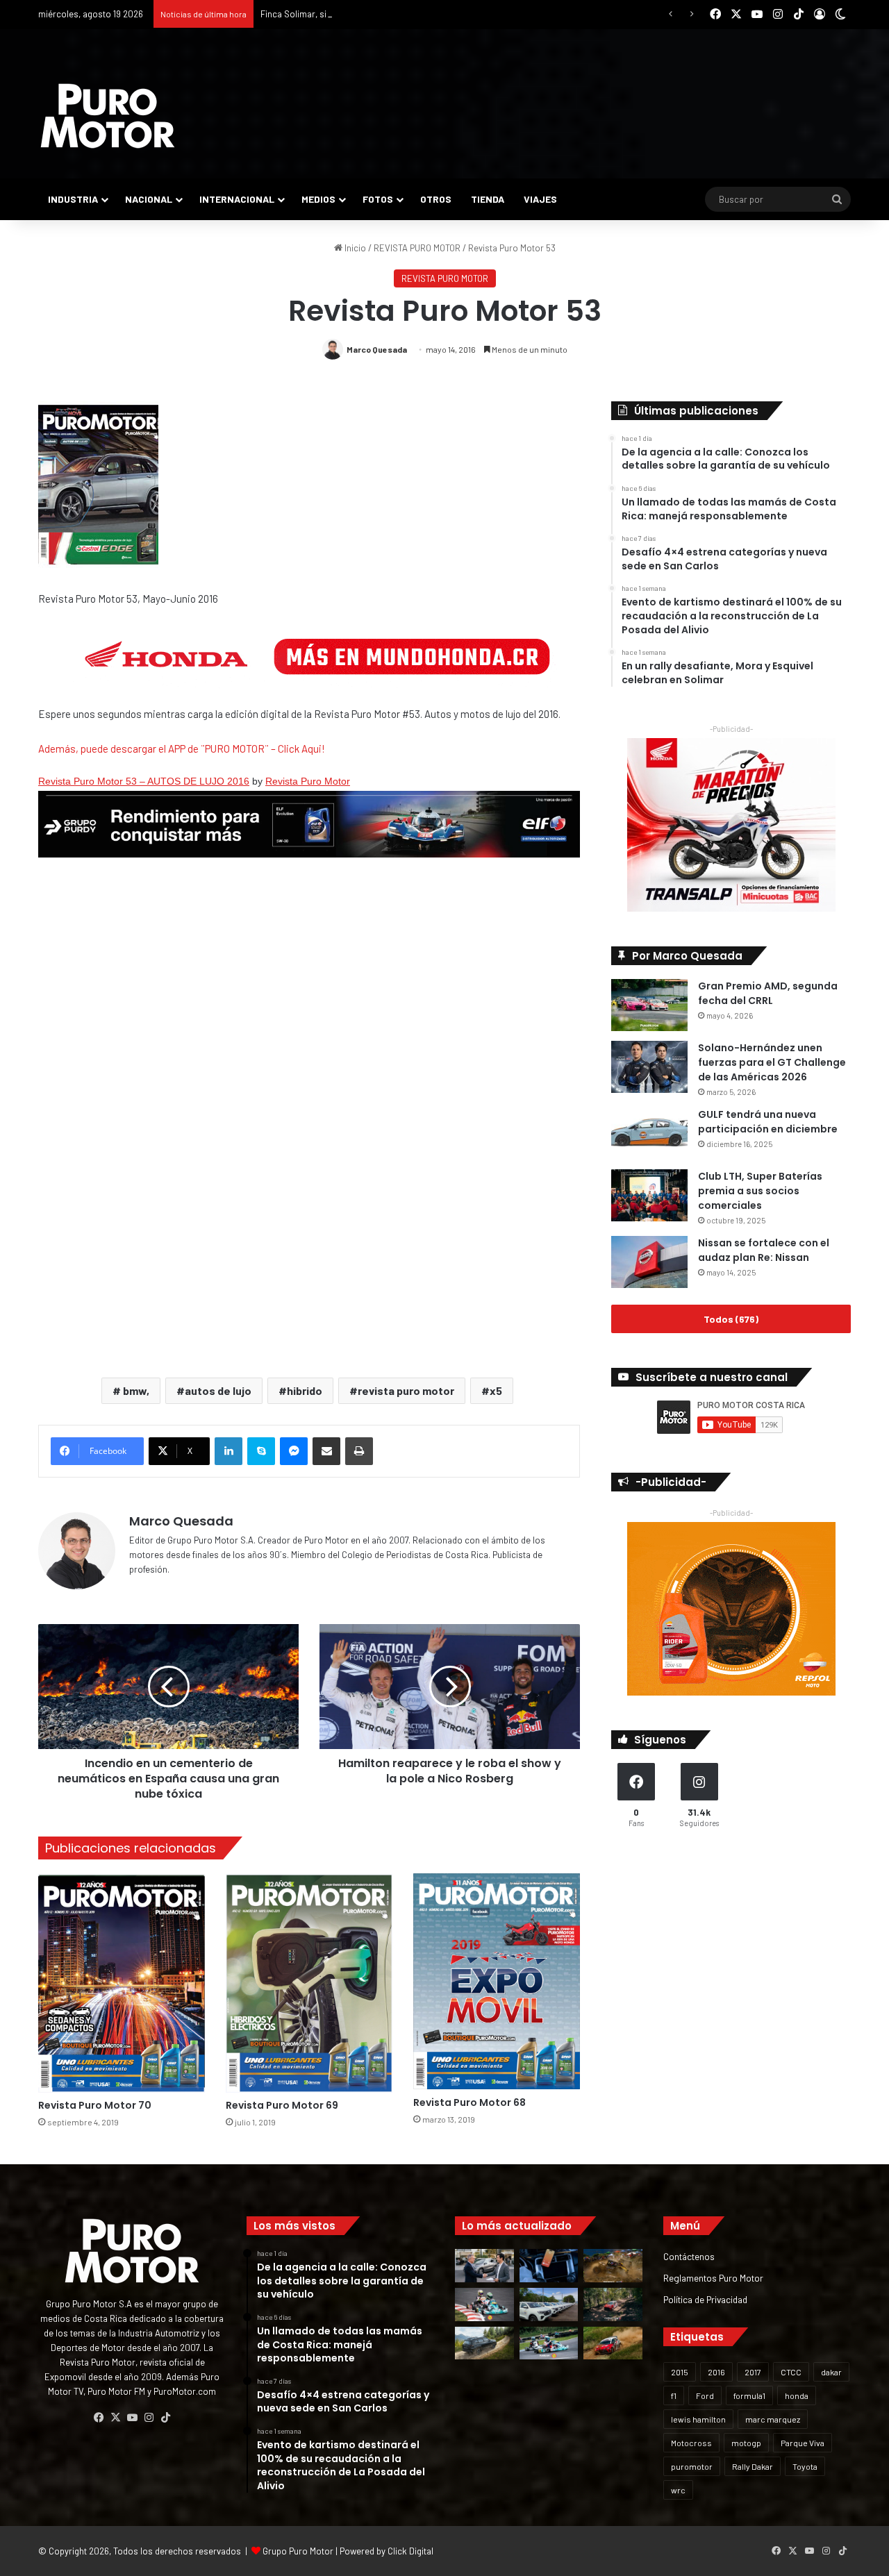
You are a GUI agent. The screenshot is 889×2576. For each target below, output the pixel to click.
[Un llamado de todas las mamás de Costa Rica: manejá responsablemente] (549, 2266)
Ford (705, 2395)
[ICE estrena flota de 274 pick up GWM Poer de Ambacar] (549, 2305)
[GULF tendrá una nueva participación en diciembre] (649, 1134)
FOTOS (378, 199)
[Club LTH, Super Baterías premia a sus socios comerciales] (649, 1195)
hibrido (305, 1390)
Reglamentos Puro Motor (713, 2278)
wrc (678, 2490)
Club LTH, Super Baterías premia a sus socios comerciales (760, 1191)
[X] (115, 2418)
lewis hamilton (698, 2419)
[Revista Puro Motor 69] (309, 1983)
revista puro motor (406, 1390)
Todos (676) (731, 1319)
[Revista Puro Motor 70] (122, 1983)
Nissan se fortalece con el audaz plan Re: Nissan (764, 1250)
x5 (496, 1390)
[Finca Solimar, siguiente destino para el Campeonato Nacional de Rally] (613, 2343)
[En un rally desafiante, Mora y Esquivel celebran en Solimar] (613, 2305)
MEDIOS (318, 199)
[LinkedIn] (229, 1451)
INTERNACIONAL (237, 199)
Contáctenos (689, 2256)
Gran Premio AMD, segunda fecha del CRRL (768, 993)
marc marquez (773, 2419)
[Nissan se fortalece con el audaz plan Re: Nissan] (649, 1262)
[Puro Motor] (108, 116)
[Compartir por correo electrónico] (326, 1451)
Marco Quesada (377, 349)
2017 (753, 2372)
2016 (716, 2372)
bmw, (135, 1390)
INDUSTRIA (73, 199)
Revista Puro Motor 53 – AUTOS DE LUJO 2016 (144, 781)
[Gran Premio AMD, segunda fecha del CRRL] (649, 1005)
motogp (746, 2443)
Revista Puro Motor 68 (470, 2102)
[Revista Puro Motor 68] (497, 1981)
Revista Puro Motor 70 (95, 2105)
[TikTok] (165, 2418)
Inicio (354, 248)
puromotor (692, 2466)
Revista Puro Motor (308, 781)
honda (797, 2395)
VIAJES (540, 199)
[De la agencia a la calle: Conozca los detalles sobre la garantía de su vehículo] (484, 2266)
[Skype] (261, 1451)
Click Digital (410, 2551)
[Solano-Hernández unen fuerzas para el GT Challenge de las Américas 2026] (649, 1067)
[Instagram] (149, 2418)
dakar (831, 2372)
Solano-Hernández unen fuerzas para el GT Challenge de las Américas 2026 (772, 1062)
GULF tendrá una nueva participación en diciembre (768, 1122)
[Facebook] (99, 2418)
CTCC (791, 2372)
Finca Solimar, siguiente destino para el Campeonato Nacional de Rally (400, 14)
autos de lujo (218, 1390)
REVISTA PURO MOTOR (417, 248)
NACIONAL (149, 199)
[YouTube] (132, 2418)
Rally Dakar (753, 2466)
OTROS (436, 199)
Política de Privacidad (705, 2299)
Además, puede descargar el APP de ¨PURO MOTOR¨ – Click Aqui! (182, 748)
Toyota (805, 2466)
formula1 (749, 2395)
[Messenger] (294, 1451)
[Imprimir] (359, 1451)
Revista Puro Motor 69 (282, 2105)
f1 (674, 2395)
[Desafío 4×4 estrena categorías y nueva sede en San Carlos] (613, 2266)
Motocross (691, 2443)
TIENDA (488, 199)
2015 (680, 2372)
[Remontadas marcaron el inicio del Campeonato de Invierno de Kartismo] (549, 2343)
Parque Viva (803, 2443)
